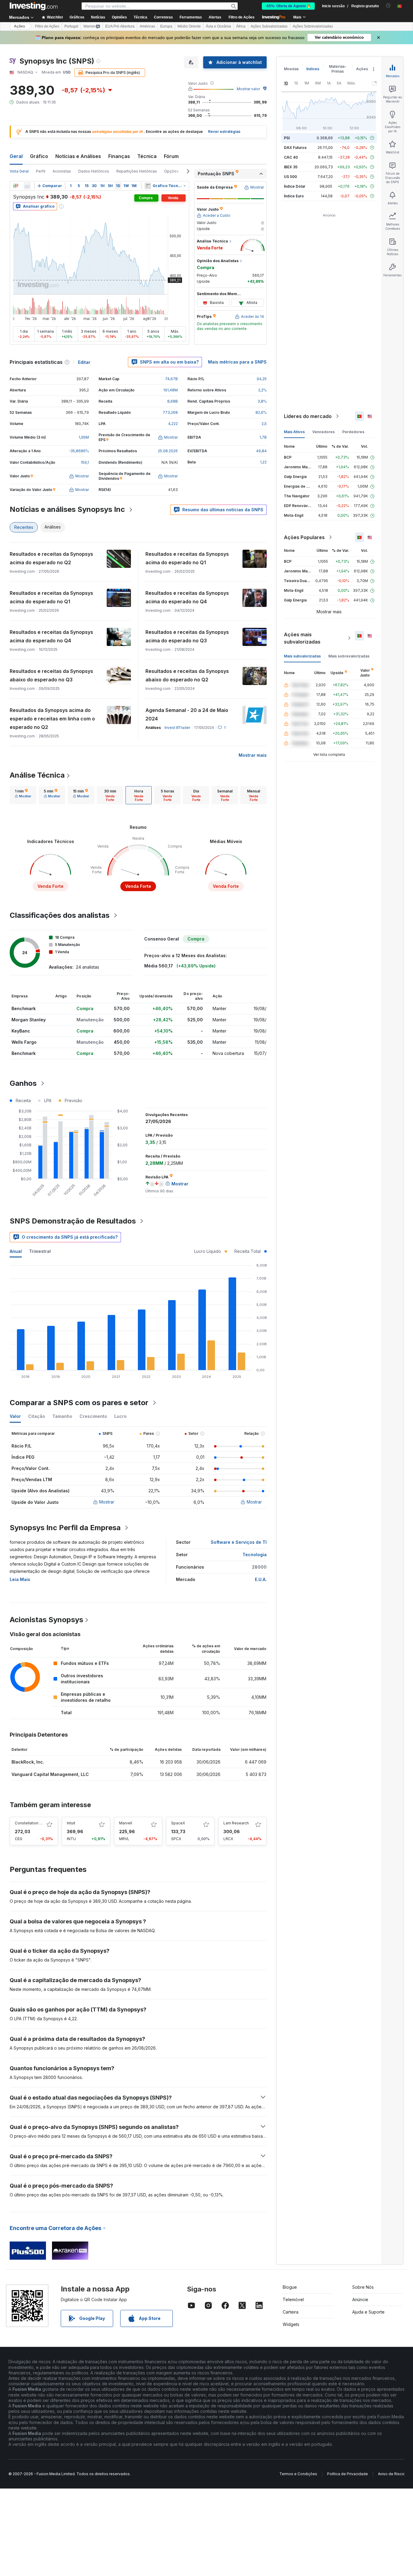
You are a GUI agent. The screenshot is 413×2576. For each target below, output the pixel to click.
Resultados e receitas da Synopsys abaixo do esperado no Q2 (187, 675)
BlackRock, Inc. (28, 1762)
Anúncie (360, 2299)
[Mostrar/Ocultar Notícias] (148, 186)
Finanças (119, 156)
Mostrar (107, 1502)
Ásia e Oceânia (218, 26)
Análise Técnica (37, 775)
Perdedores (353, 432)
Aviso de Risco (391, 2474)
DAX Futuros (295, 148)
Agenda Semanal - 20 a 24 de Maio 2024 (187, 714)
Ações (20, 26)
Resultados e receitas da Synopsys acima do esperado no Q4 (187, 597)
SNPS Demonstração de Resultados (73, 1221)
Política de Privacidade (348, 2474)
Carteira (291, 2312)
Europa (166, 26)
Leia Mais (20, 1579)
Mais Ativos (294, 432)
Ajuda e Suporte (368, 2312)
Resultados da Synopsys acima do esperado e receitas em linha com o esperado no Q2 (52, 719)
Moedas (291, 69)
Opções (171, 171)
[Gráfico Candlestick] (16, 186)
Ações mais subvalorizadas (302, 638)
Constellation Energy (33, 1823)
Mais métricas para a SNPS (237, 362)
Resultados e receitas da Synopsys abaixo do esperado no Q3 (51, 675)
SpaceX (178, 1823)
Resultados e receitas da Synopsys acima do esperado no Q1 (187, 558)
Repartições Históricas (137, 171)
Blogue (290, 2287)
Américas (147, 26)
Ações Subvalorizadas (269, 26)
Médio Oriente (189, 26)
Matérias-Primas (338, 69)
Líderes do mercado (308, 416)
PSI (287, 138)
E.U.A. (261, 1579)
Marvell (126, 1823)
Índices (313, 69)
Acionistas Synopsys (46, 1620)
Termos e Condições (298, 2474)
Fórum (171, 156)
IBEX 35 (291, 167)
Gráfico (39, 156)
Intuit (71, 1823)
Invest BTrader (177, 728)
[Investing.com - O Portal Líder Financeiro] (34, 6)
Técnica (147, 156)
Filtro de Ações (242, 17)
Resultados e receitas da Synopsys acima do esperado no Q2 (51, 558)
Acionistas (62, 171)
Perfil (41, 171)
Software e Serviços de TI (239, 1542)
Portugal (71, 26)
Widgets (291, 2324)
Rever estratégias (224, 132)
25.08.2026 (168, 451)
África (241, 26)
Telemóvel (293, 2299)
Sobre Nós (363, 2287)
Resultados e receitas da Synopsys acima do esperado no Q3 (187, 636)
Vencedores (324, 432)
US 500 (290, 177)
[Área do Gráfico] (27, 186)
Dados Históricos (94, 171)
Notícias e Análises (78, 156)
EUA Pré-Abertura (120, 26)
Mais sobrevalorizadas (349, 656)
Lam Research (236, 1823)
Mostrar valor (248, 89)
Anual (16, 1251)
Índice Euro (294, 196)
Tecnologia (255, 1555)
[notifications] (388, 6)
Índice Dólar (295, 186)
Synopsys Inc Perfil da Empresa (65, 1528)
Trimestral (40, 1251)
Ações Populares (304, 537)
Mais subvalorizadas (302, 656)
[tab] (23, 795)
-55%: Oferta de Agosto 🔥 (288, 6)
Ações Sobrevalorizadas (313, 26)
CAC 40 (291, 157)
